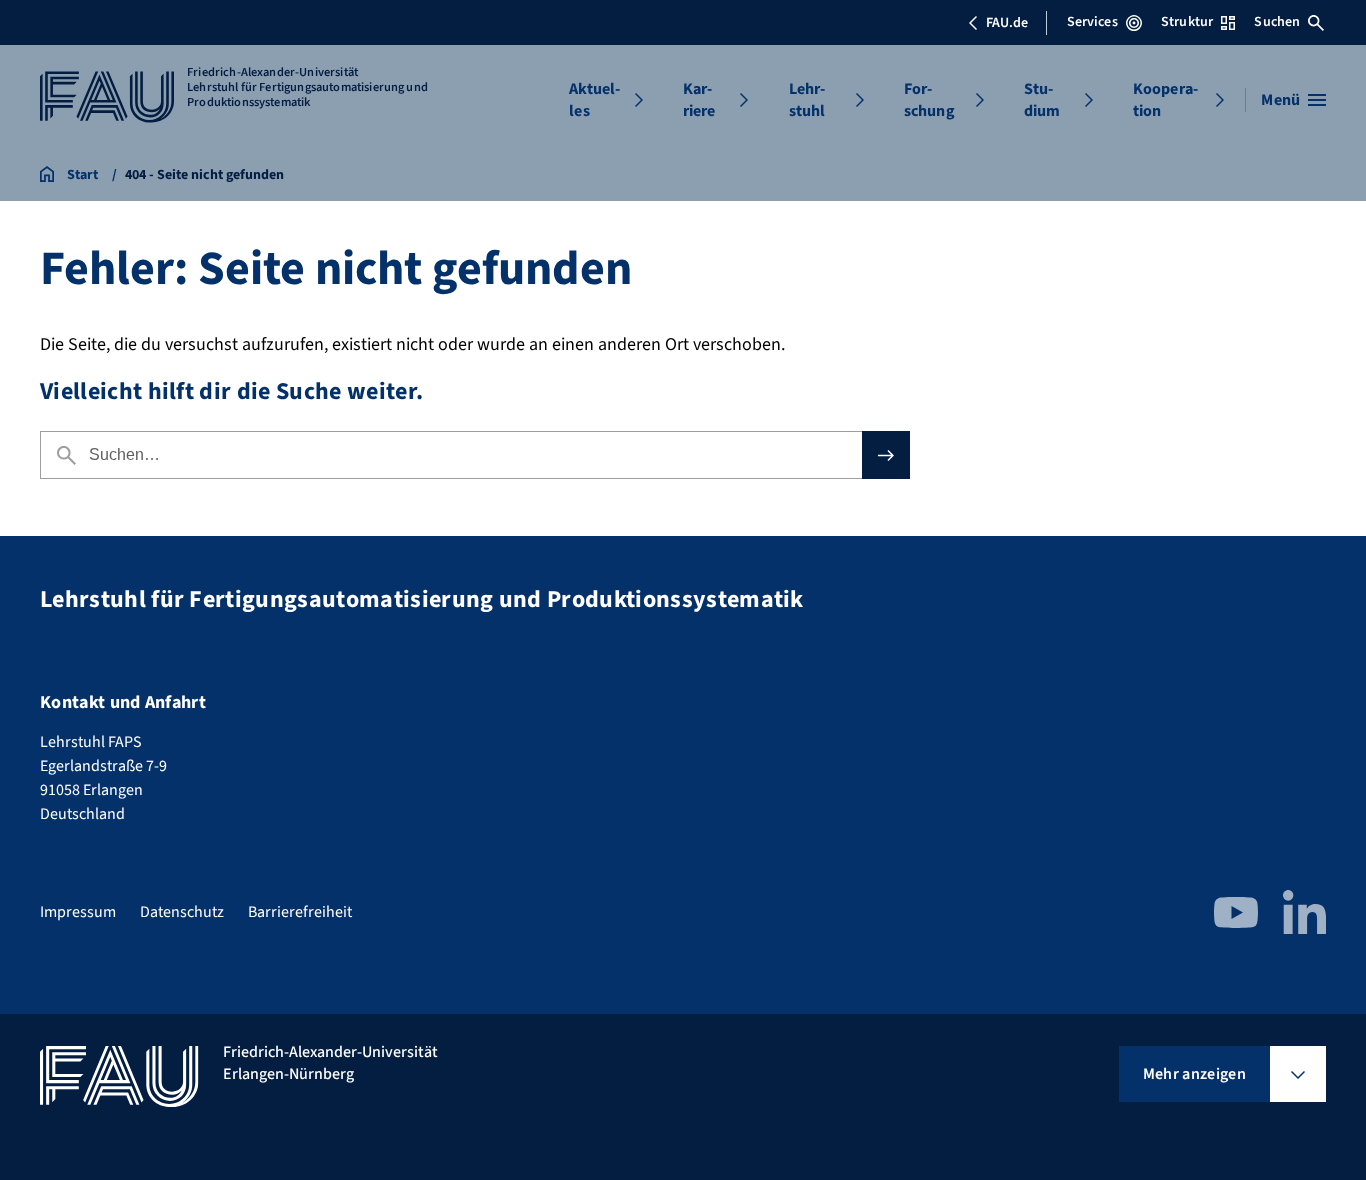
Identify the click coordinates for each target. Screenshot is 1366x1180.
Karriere (699, 100)
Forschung (929, 100)
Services (1092, 22)
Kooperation (1165, 100)
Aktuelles (594, 100)
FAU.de (1007, 23)
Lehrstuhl (807, 100)
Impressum (78, 912)
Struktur (1187, 22)
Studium (1042, 100)
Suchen (1277, 22)
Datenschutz (182, 912)
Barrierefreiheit (300, 912)
